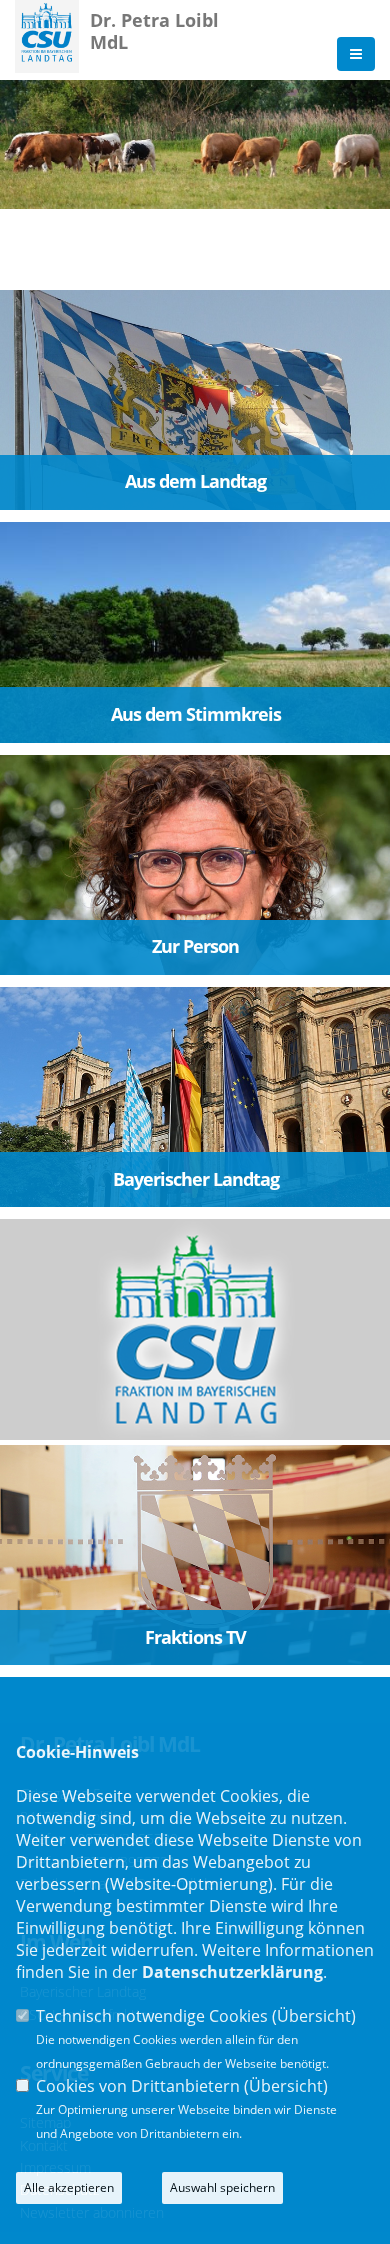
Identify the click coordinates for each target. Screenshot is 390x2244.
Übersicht (314, 2016)
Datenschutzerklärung (232, 1972)
